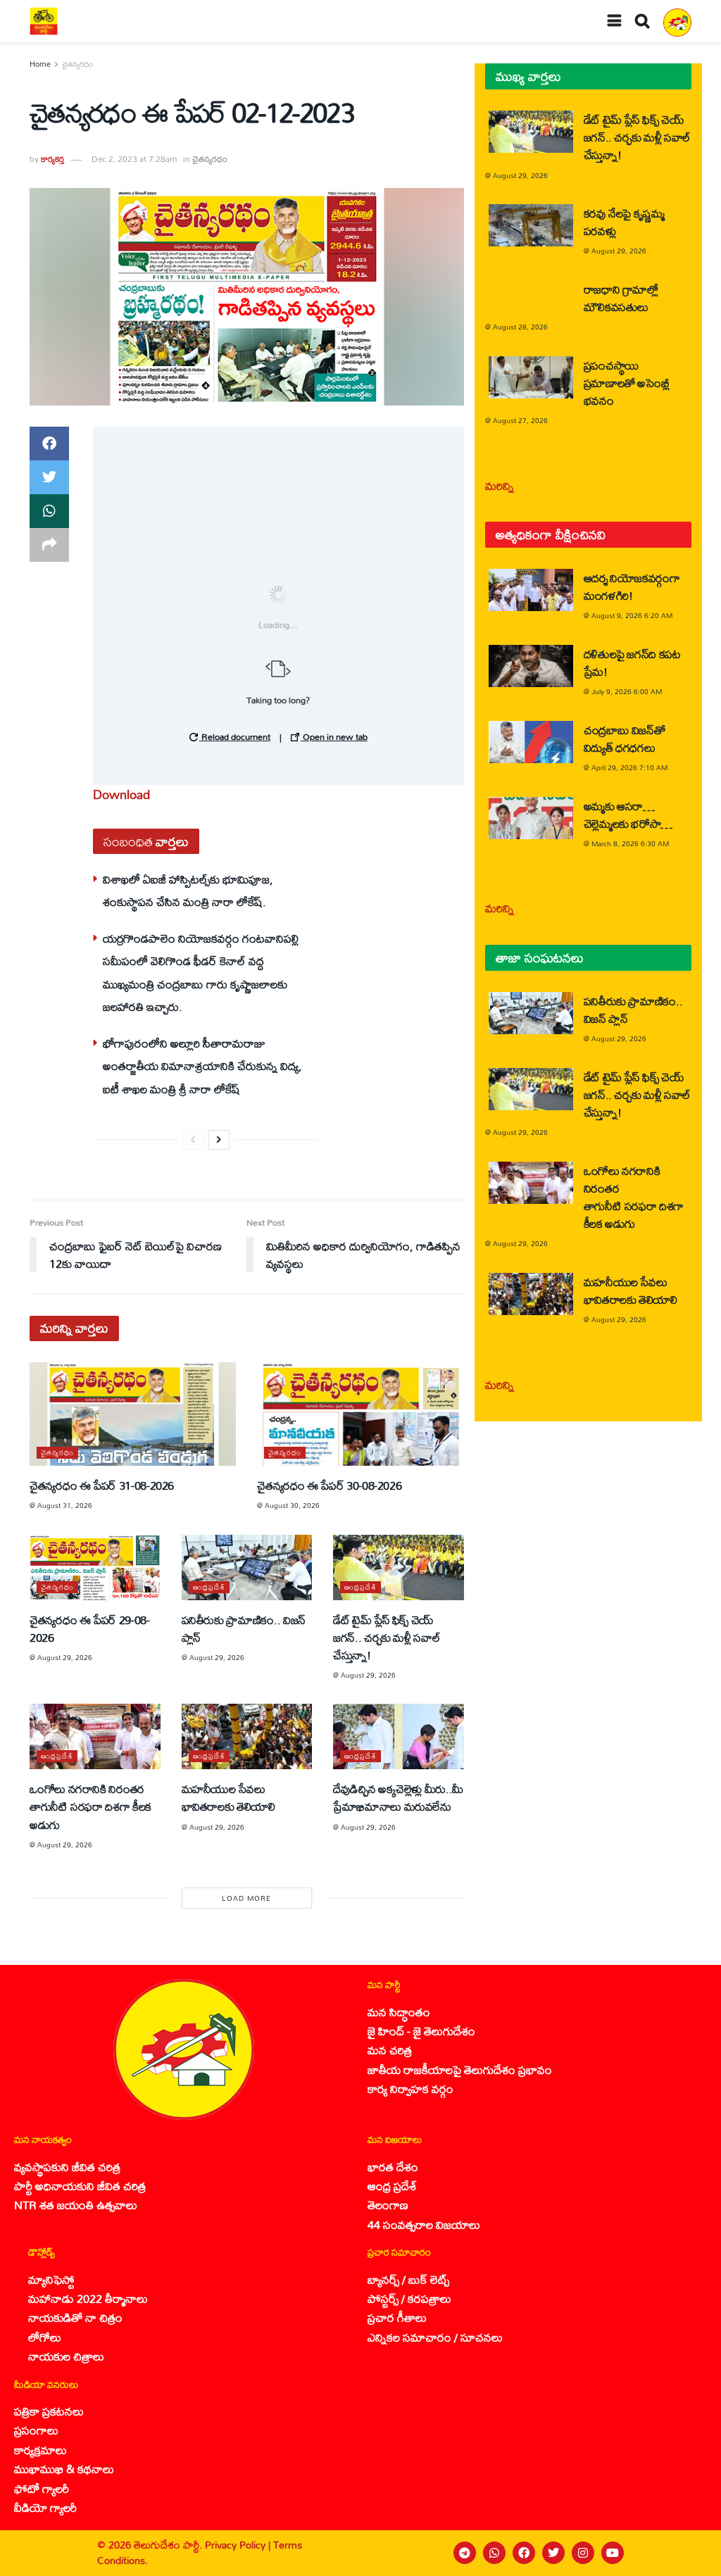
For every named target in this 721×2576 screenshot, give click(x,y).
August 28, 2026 (520, 327)
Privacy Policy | (239, 2545)
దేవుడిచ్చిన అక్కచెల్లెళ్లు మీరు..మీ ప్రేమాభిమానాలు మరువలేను (398, 1797)
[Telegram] (465, 2553)
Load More (246, 1898)
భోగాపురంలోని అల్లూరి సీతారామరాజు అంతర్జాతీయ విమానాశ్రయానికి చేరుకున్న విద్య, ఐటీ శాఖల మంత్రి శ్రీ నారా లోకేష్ (202, 1066)
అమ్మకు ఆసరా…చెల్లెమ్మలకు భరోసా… (628, 815)
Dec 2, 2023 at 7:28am (134, 159)
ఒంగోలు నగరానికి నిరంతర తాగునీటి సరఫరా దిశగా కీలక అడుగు (90, 1806)
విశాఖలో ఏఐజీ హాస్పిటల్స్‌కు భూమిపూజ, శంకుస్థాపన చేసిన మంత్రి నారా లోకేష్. (188, 890)
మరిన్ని (500, 485)
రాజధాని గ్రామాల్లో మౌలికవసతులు (621, 298)
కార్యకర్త (52, 159)
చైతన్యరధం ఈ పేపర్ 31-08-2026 (102, 1485)
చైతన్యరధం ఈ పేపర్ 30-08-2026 (329, 1485)
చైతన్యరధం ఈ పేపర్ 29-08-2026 (90, 1628)
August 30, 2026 (292, 1505)
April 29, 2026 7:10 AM (629, 767)
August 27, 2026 (520, 420)
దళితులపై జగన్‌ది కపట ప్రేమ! (632, 662)
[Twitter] (553, 2553)
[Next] (219, 1140)
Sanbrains (692, 2553)
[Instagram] (583, 2553)
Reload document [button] (235, 736)
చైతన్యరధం (77, 64)
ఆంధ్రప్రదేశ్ (209, 1587)
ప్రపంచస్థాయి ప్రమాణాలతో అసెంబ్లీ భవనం (627, 383)
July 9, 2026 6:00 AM (627, 691)
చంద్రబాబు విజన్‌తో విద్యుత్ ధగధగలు (625, 739)
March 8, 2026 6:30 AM (630, 843)
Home (40, 64)
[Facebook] (524, 2553)
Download (121, 794)
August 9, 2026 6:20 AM (632, 615)
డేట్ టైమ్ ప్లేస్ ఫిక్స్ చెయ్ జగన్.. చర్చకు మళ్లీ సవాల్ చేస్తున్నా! (387, 1637)
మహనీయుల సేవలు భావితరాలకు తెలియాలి (228, 1797)
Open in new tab (334, 736)
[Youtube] (613, 2553)
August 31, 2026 (65, 1505)
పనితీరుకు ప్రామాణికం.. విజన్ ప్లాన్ (244, 1628)
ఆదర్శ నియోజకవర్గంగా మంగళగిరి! (632, 586)
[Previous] (193, 1140)
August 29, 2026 (65, 1657)
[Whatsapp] (494, 2553)
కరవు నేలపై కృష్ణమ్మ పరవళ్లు (624, 222)
